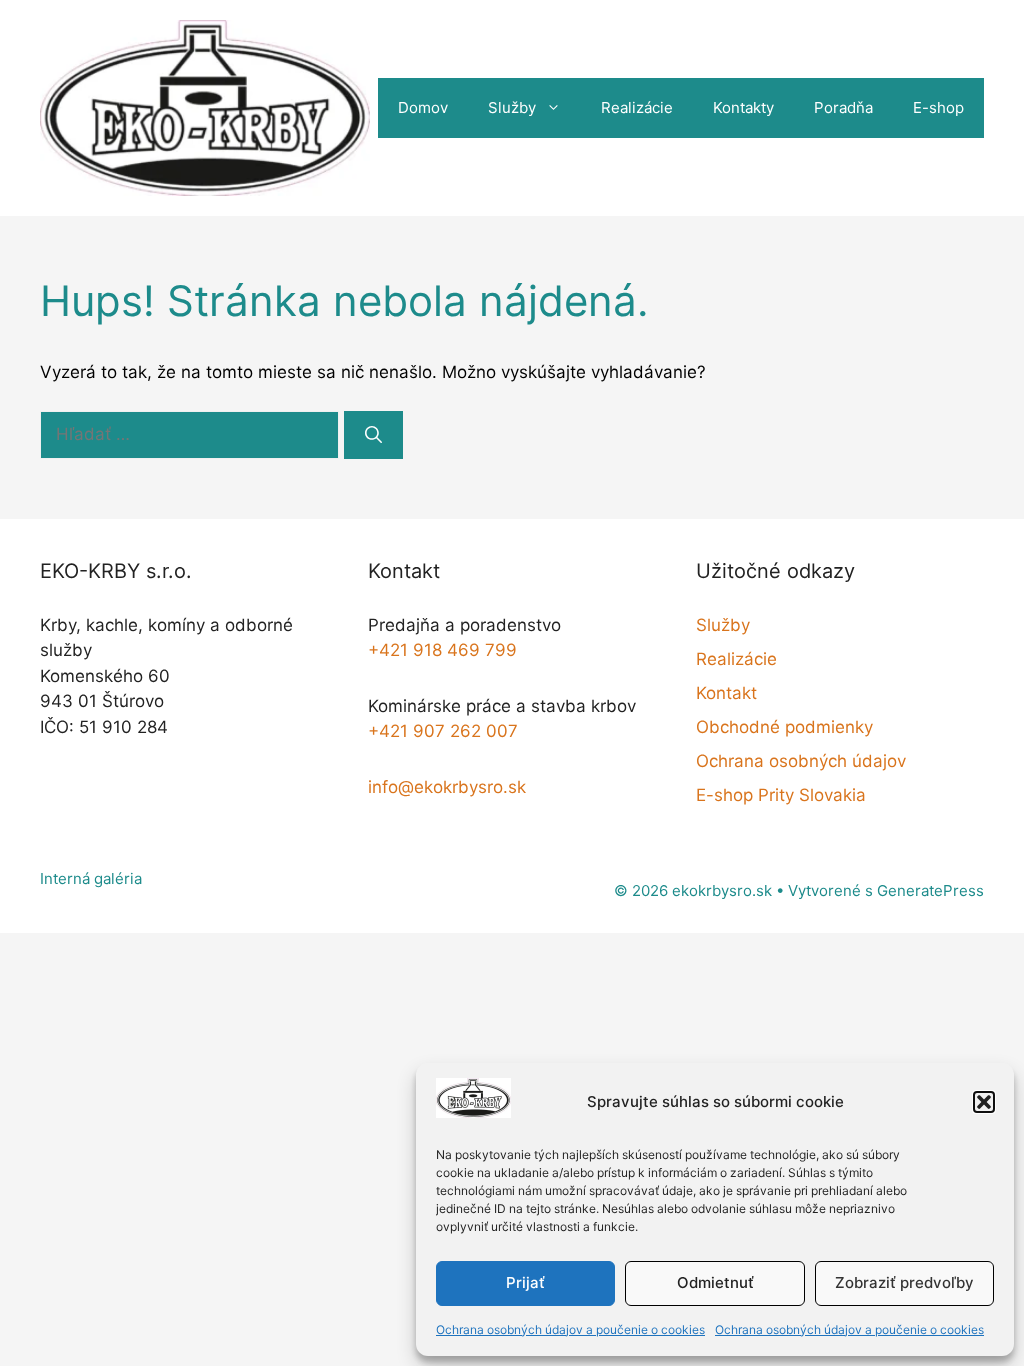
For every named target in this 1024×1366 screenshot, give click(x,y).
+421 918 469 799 (442, 650)
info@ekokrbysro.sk (447, 787)
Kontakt (726, 693)
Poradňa (843, 107)
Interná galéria (91, 878)
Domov (423, 107)
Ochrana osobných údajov (801, 761)
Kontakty (743, 107)
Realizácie (637, 107)
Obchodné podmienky (784, 727)
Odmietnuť (715, 1282)
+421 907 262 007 (443, 731)
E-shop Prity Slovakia (781, 795)
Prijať (525, 1282)
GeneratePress (930, 890)
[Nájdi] (373, 435)
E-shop (938, 107)
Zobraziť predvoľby (904, 1282)
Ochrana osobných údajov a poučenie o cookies (570, 1329)
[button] (984, 1102)
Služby (512, 107)
